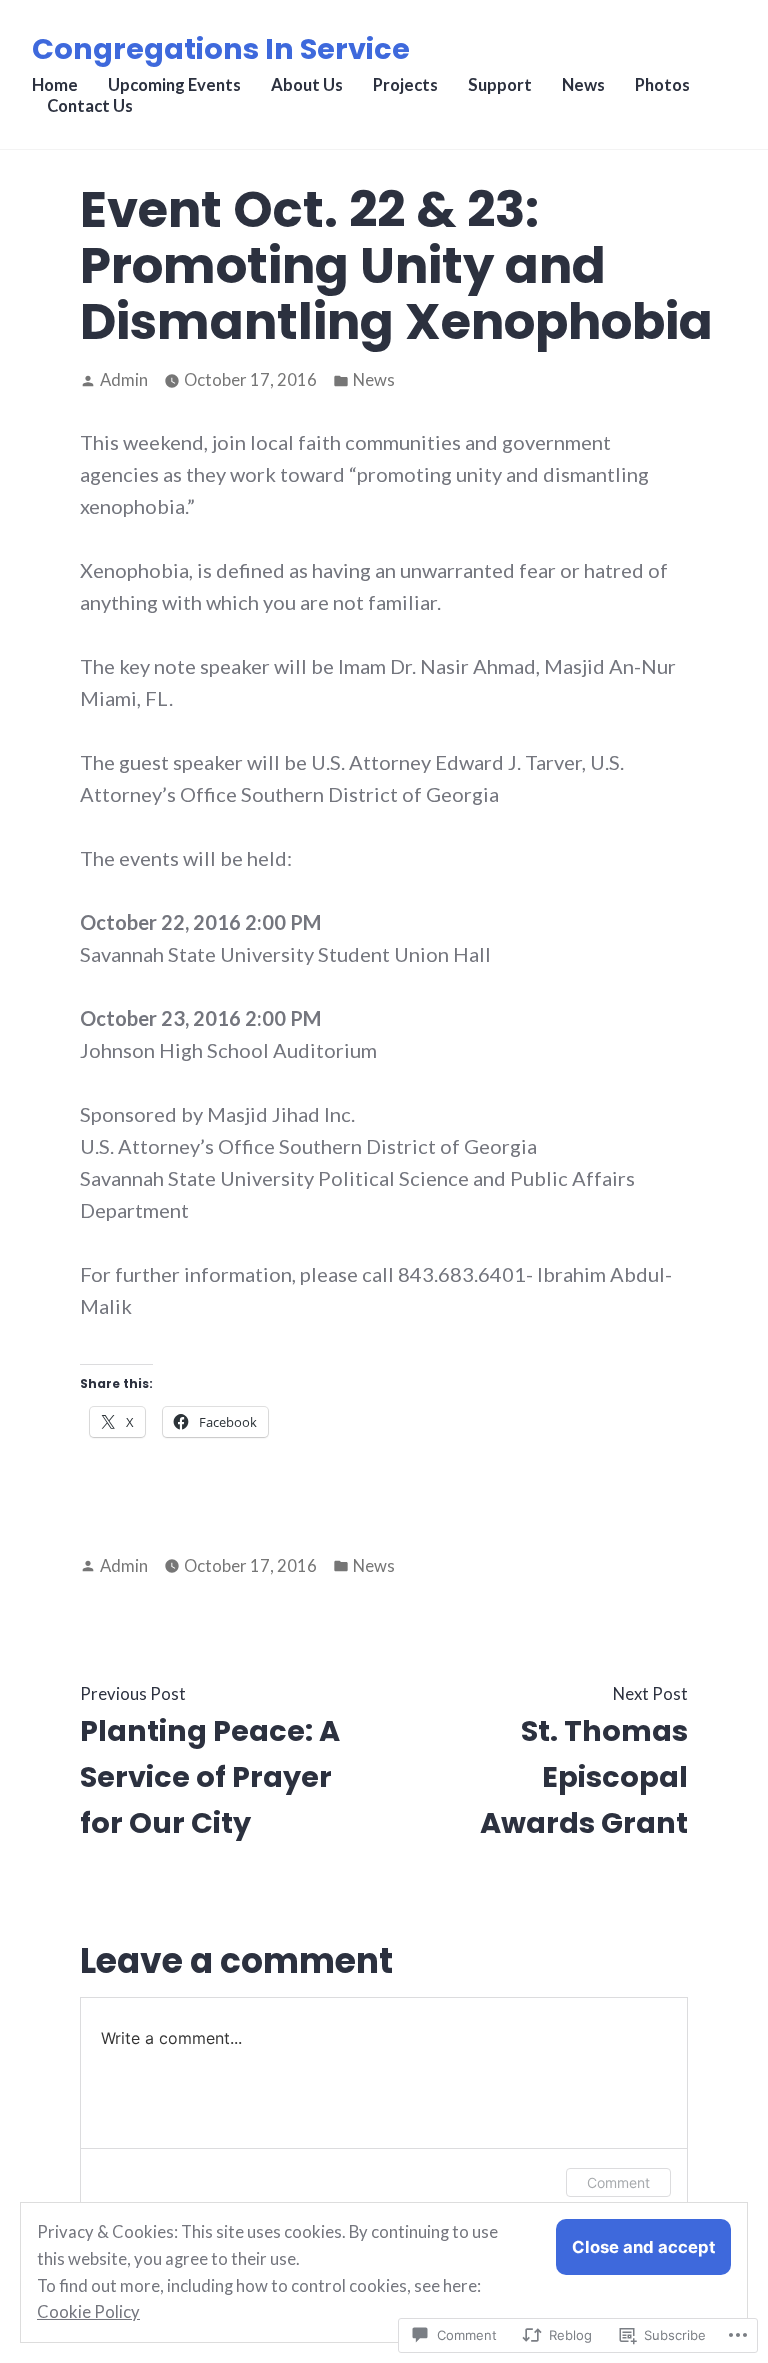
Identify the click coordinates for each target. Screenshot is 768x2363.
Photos (662, 85)
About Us (307, 85)
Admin (124, 380)
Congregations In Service (221, 49)
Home (55, 85)
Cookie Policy (88, 2312)
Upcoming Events (174, 85)
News (583, 85)
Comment (618, 2182)
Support (500, 85)
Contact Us (90, 106)
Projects (405, 85)
